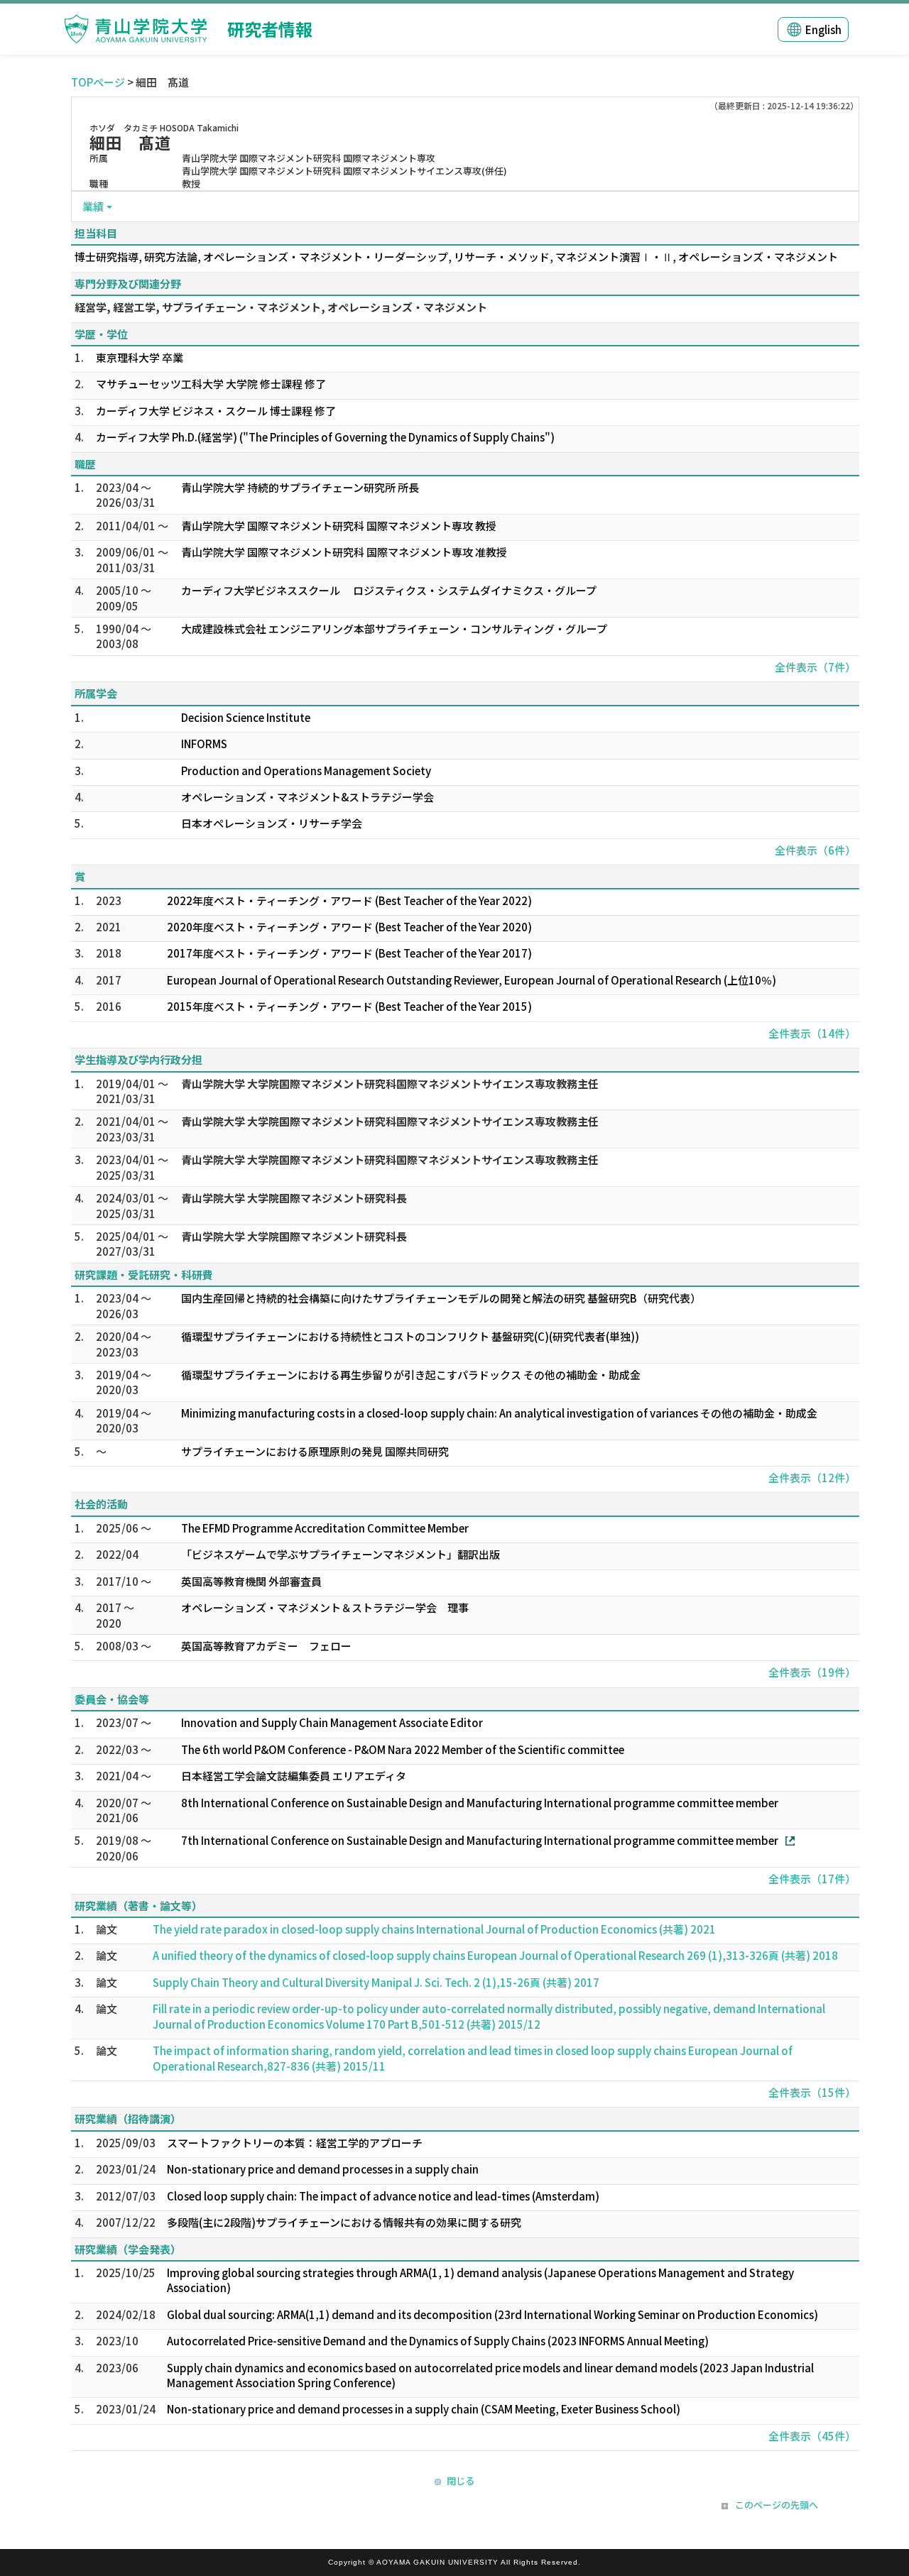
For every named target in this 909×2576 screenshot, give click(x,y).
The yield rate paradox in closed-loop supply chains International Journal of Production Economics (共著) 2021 (434, 1929)
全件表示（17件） (812, 1879)
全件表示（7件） (815, 667)
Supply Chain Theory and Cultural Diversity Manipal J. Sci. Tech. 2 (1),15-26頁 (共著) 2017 (376, 1982)
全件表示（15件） (812, 2092)
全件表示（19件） (812, 1672)
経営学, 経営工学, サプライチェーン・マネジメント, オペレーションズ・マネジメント (281, 307)
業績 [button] (93, 206)
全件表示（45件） (812, 2436)
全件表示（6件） (815, 850)
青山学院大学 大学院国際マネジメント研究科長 (294, 1198)
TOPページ (98, 82)
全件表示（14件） (812, 1033)
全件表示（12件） (812, 1478)
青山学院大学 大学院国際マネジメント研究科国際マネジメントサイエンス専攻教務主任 (390, 1084)
